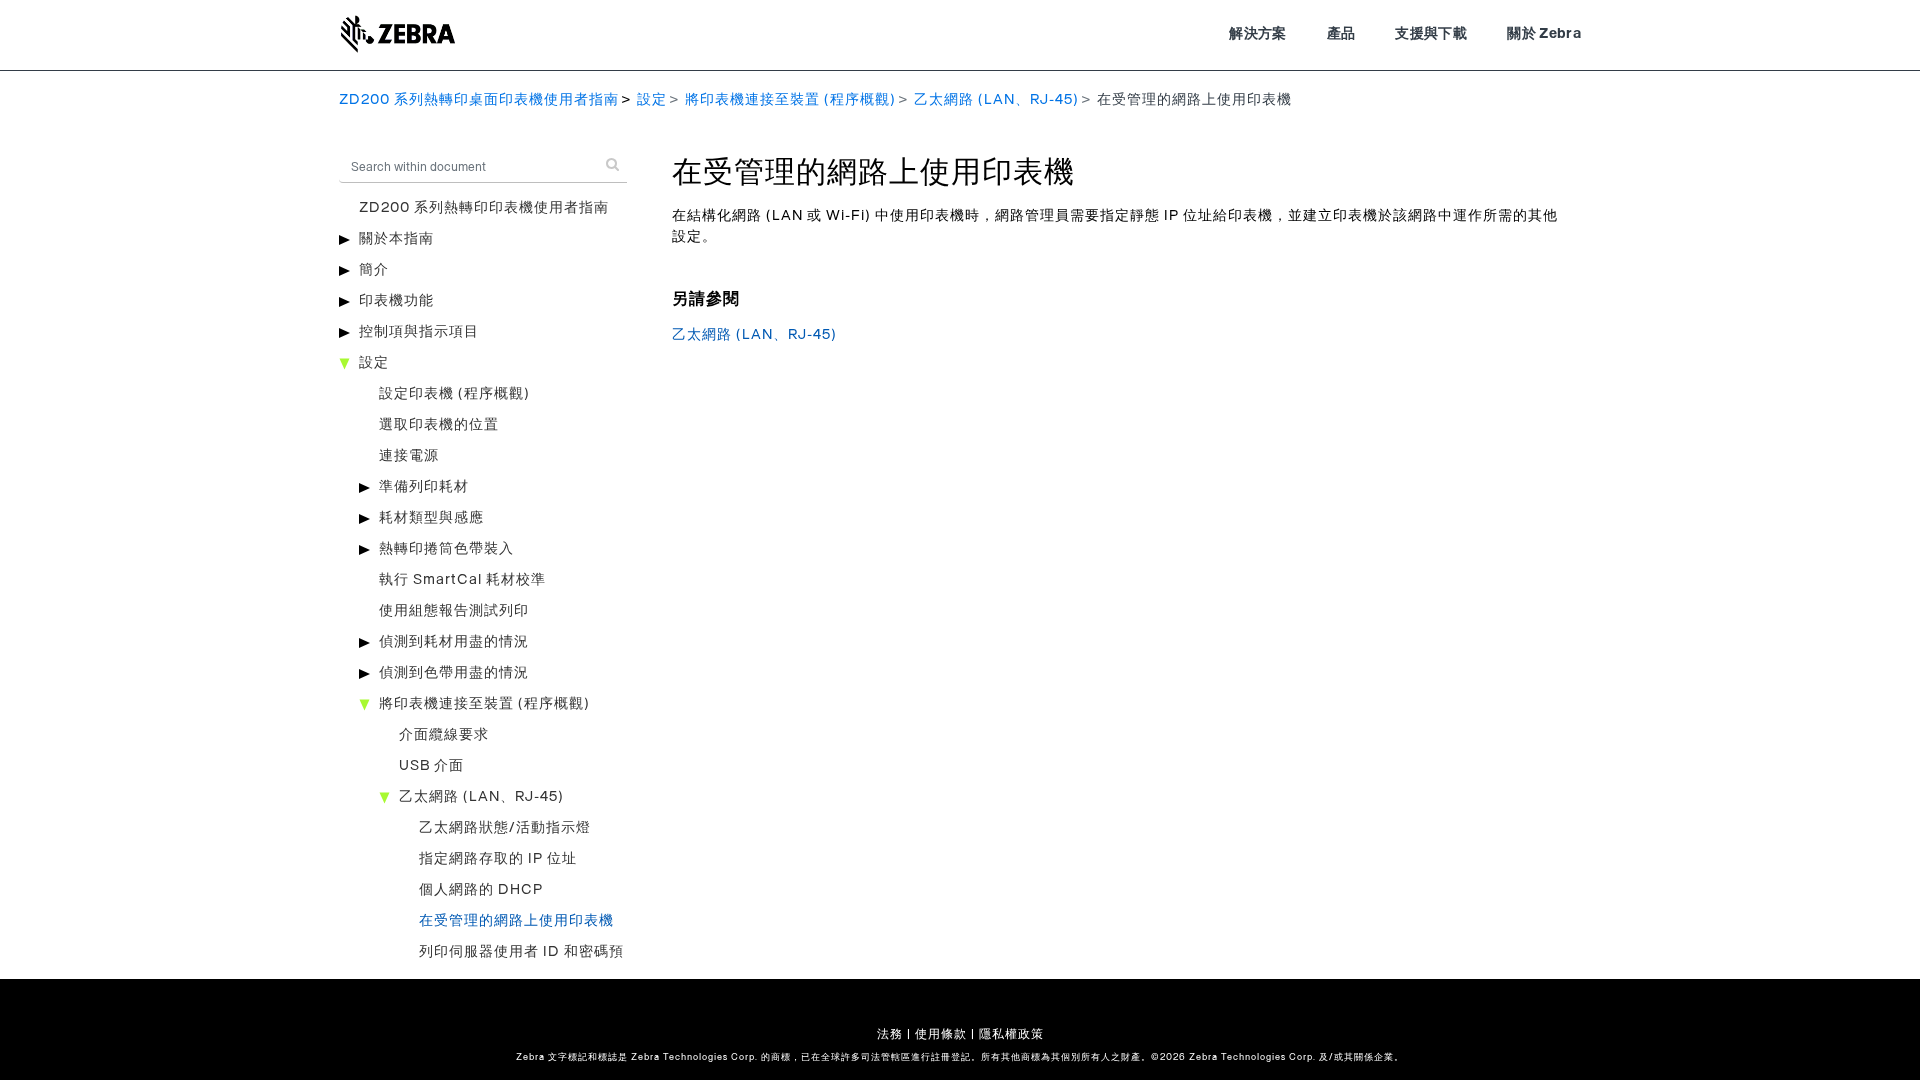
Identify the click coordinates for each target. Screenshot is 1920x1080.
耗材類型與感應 (431, 518)
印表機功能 (396, 301)
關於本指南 (396, 239)
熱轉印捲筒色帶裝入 (446, 549)
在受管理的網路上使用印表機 (516, 921)
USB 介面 (431, 766)
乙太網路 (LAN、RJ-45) (996, 100)
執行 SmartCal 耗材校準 (462, 580)
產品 (1341, 34)
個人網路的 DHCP (481, 890)
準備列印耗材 (424, 487)
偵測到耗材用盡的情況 (454, 642)
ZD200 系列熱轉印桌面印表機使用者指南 (479, 100)
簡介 (374, 270)
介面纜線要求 (444, 735)
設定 (652, 100)
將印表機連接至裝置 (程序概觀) (790, 100)
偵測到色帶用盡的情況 (454, 673)
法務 (890, 1034)
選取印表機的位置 (439, 425)
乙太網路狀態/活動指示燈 (505, 828)
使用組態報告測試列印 (454, 611)
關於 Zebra (1544, 34)
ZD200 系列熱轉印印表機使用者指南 (484, 208)
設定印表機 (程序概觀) (454, 394)
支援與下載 (1431, 34)
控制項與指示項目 (419, 332)
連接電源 (409, 456)
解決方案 (1257, 34)
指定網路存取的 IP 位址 (498, 859)
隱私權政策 (1011, 1034)
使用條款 (941, 1034)
